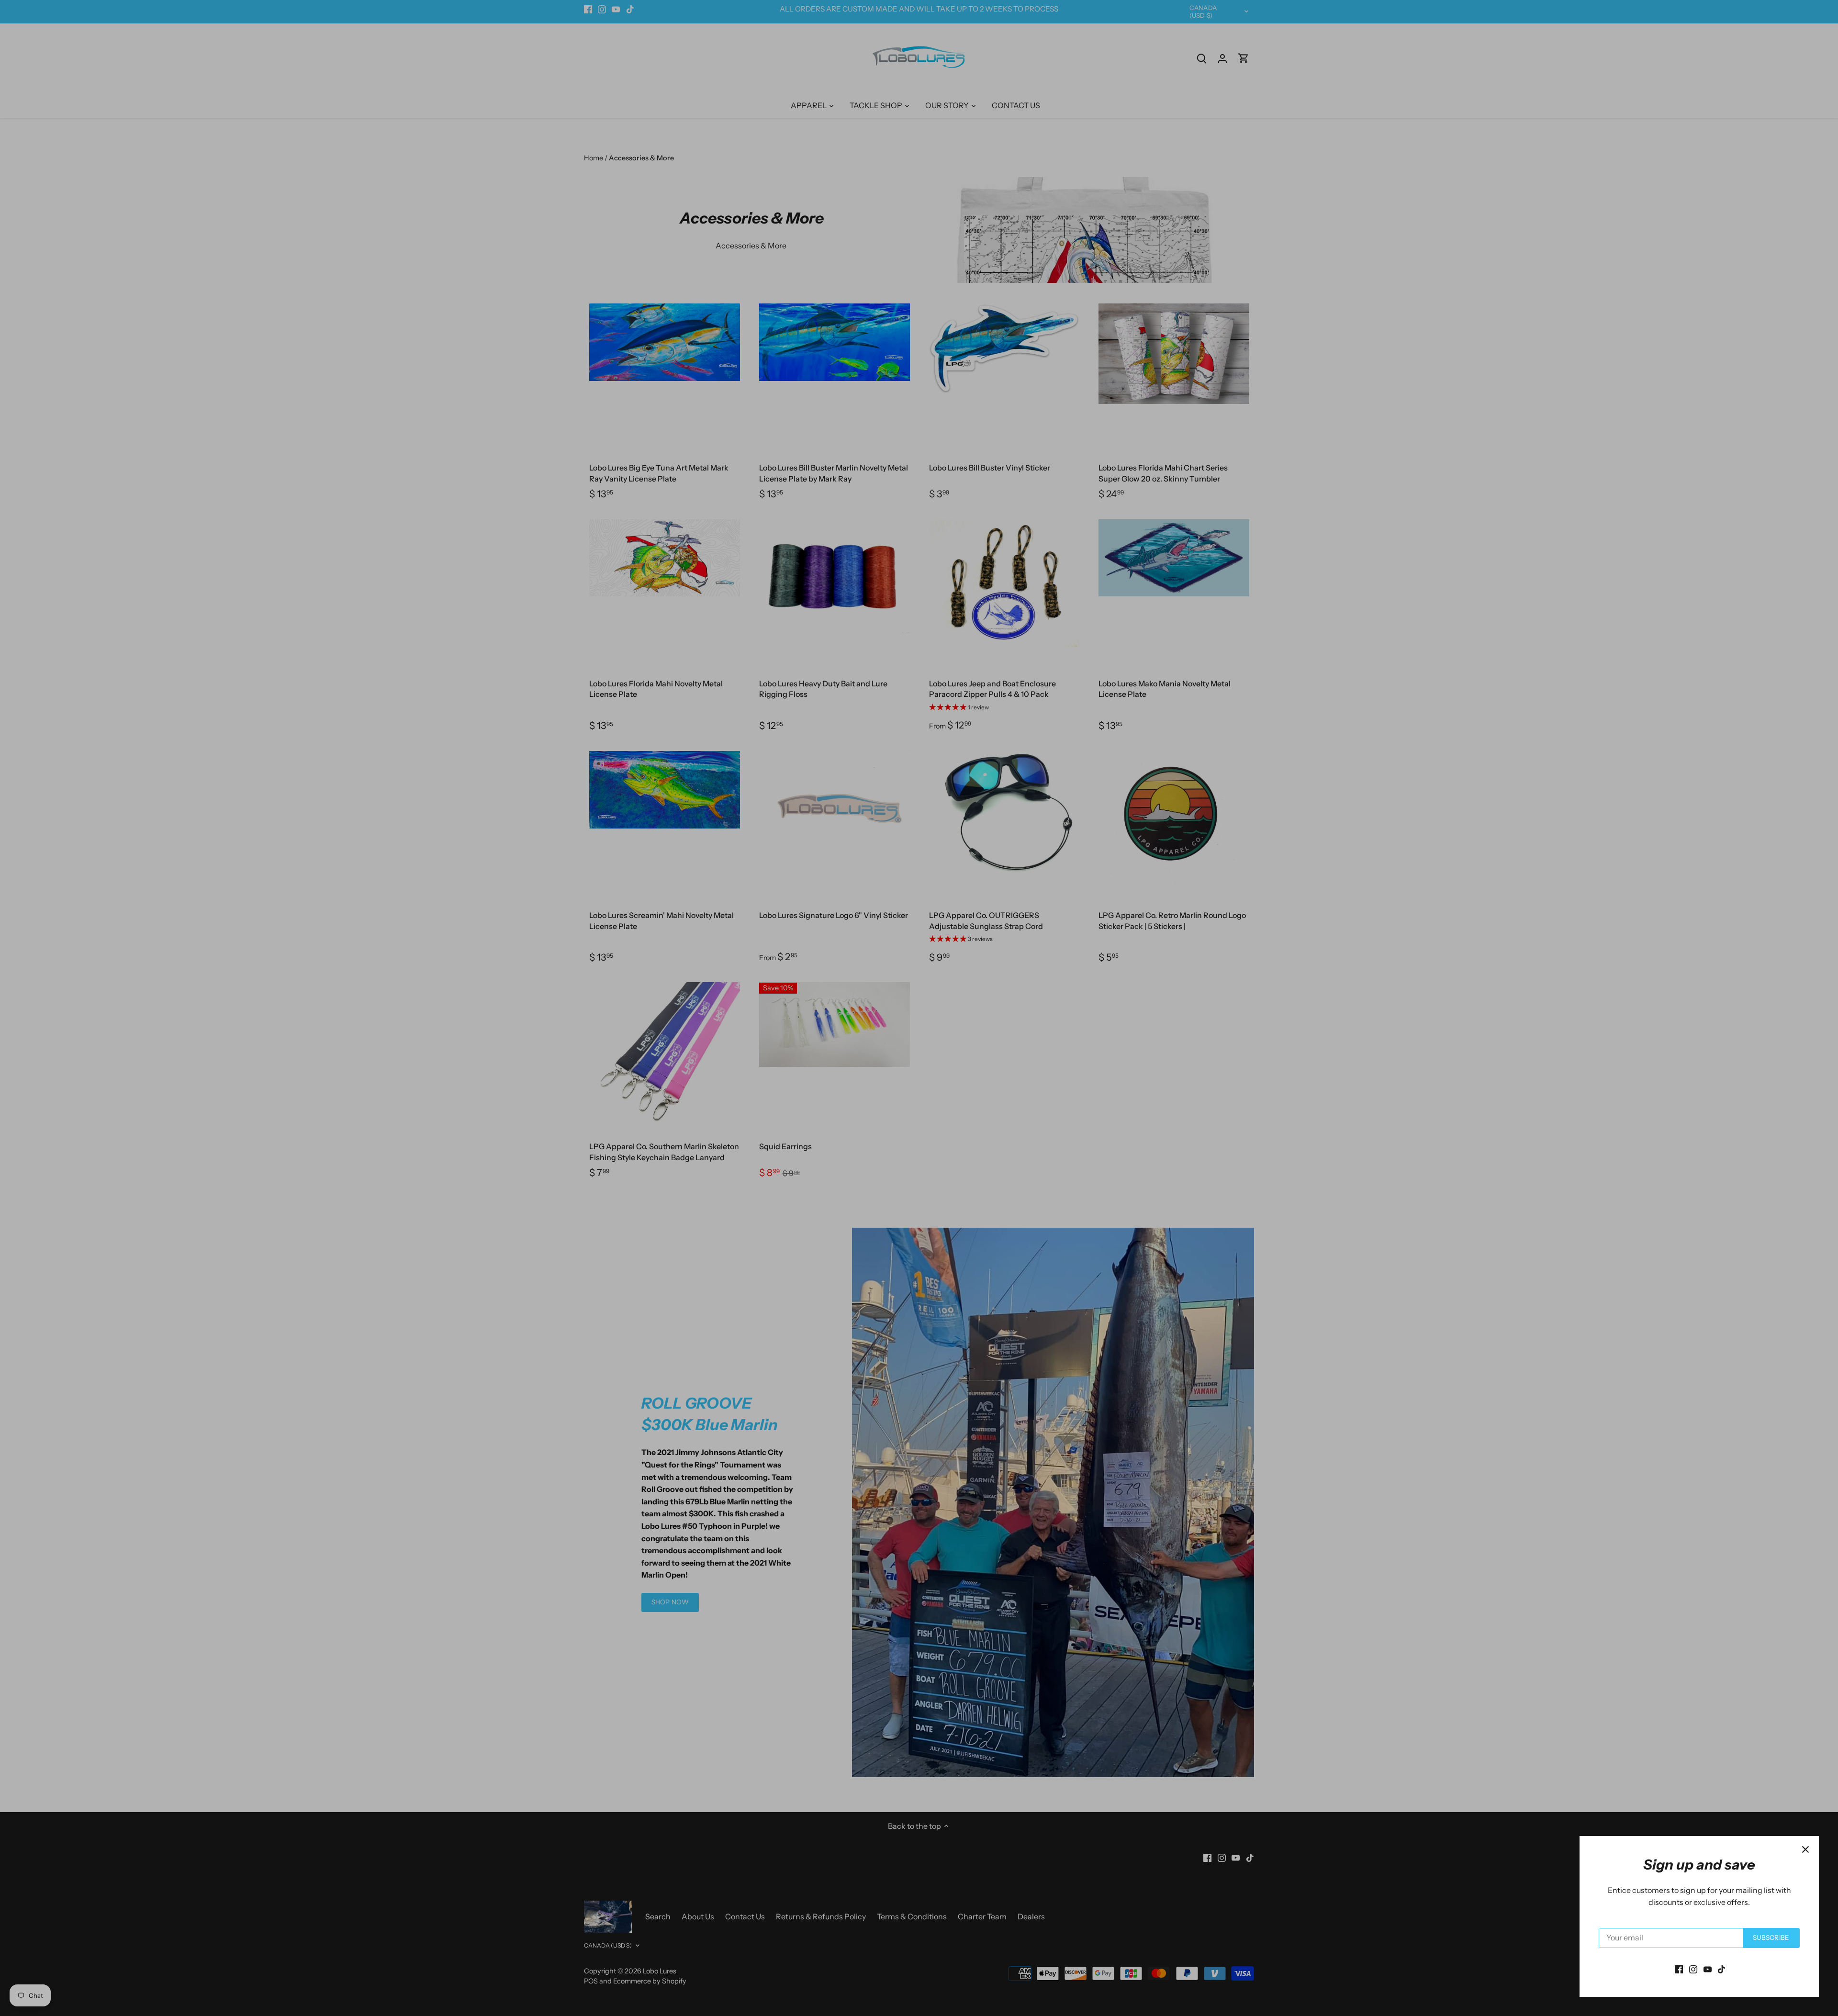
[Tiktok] (1721, 1969)
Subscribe (1771, 1938)
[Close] (1805, 1849)
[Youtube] (1708, 1969)
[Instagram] (1693, 1969)
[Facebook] (1679, 1969)
